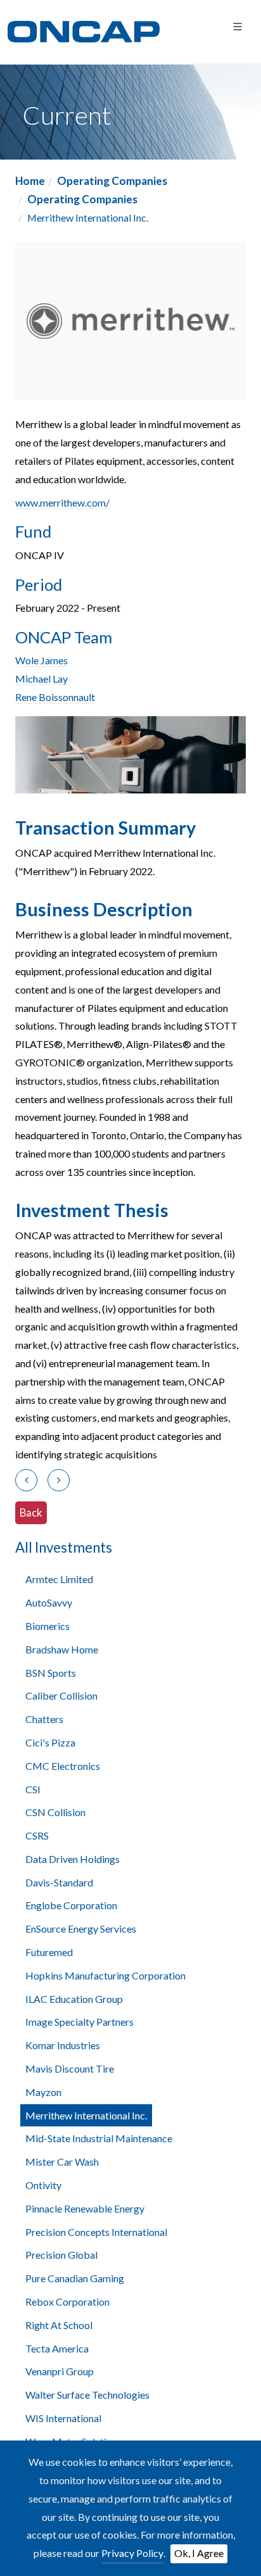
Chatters (44, 1719)
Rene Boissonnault (55, 697)
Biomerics (48, 1626)
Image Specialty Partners (80, 2022)
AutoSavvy (49, 1602)
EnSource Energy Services (81, 1929)
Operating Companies (112, 181)
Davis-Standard (59, 1882)
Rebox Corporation (67, 2301)
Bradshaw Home (62, 1649)
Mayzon (43, 2092)
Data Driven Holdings (73, 1859)
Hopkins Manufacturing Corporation (105, 1975)
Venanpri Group (60, 2371)
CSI (33, 1789)
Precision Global (61, 2255)
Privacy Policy (132, 2553)
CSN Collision (55, 1812)
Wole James (41, 660)
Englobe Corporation (71, 1905)
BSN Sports (51, 1673)
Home (30, 181)
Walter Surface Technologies (87, 2395)
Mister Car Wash (62, 2162)
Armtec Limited (59, 1579)
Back (31, 1512)
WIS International (63, 2418)
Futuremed (49, 1952)
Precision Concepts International (96, 2232)
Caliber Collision (61, 1695)
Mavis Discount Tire (70, 2068)
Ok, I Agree (199, 2553)
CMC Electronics (63, 1766)
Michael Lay (41, 679)
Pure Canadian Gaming (75, 2278)
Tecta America (57, 2348)
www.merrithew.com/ (62, 502)
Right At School (59, 2325)
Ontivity (43, 2185)
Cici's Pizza (50, 1742)
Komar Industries (63, 2045)
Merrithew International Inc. (86, 2115)
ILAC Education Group (74, 1999)
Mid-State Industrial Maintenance (99, 2138)
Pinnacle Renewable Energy (85, 2208)
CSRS (37, 1835)
